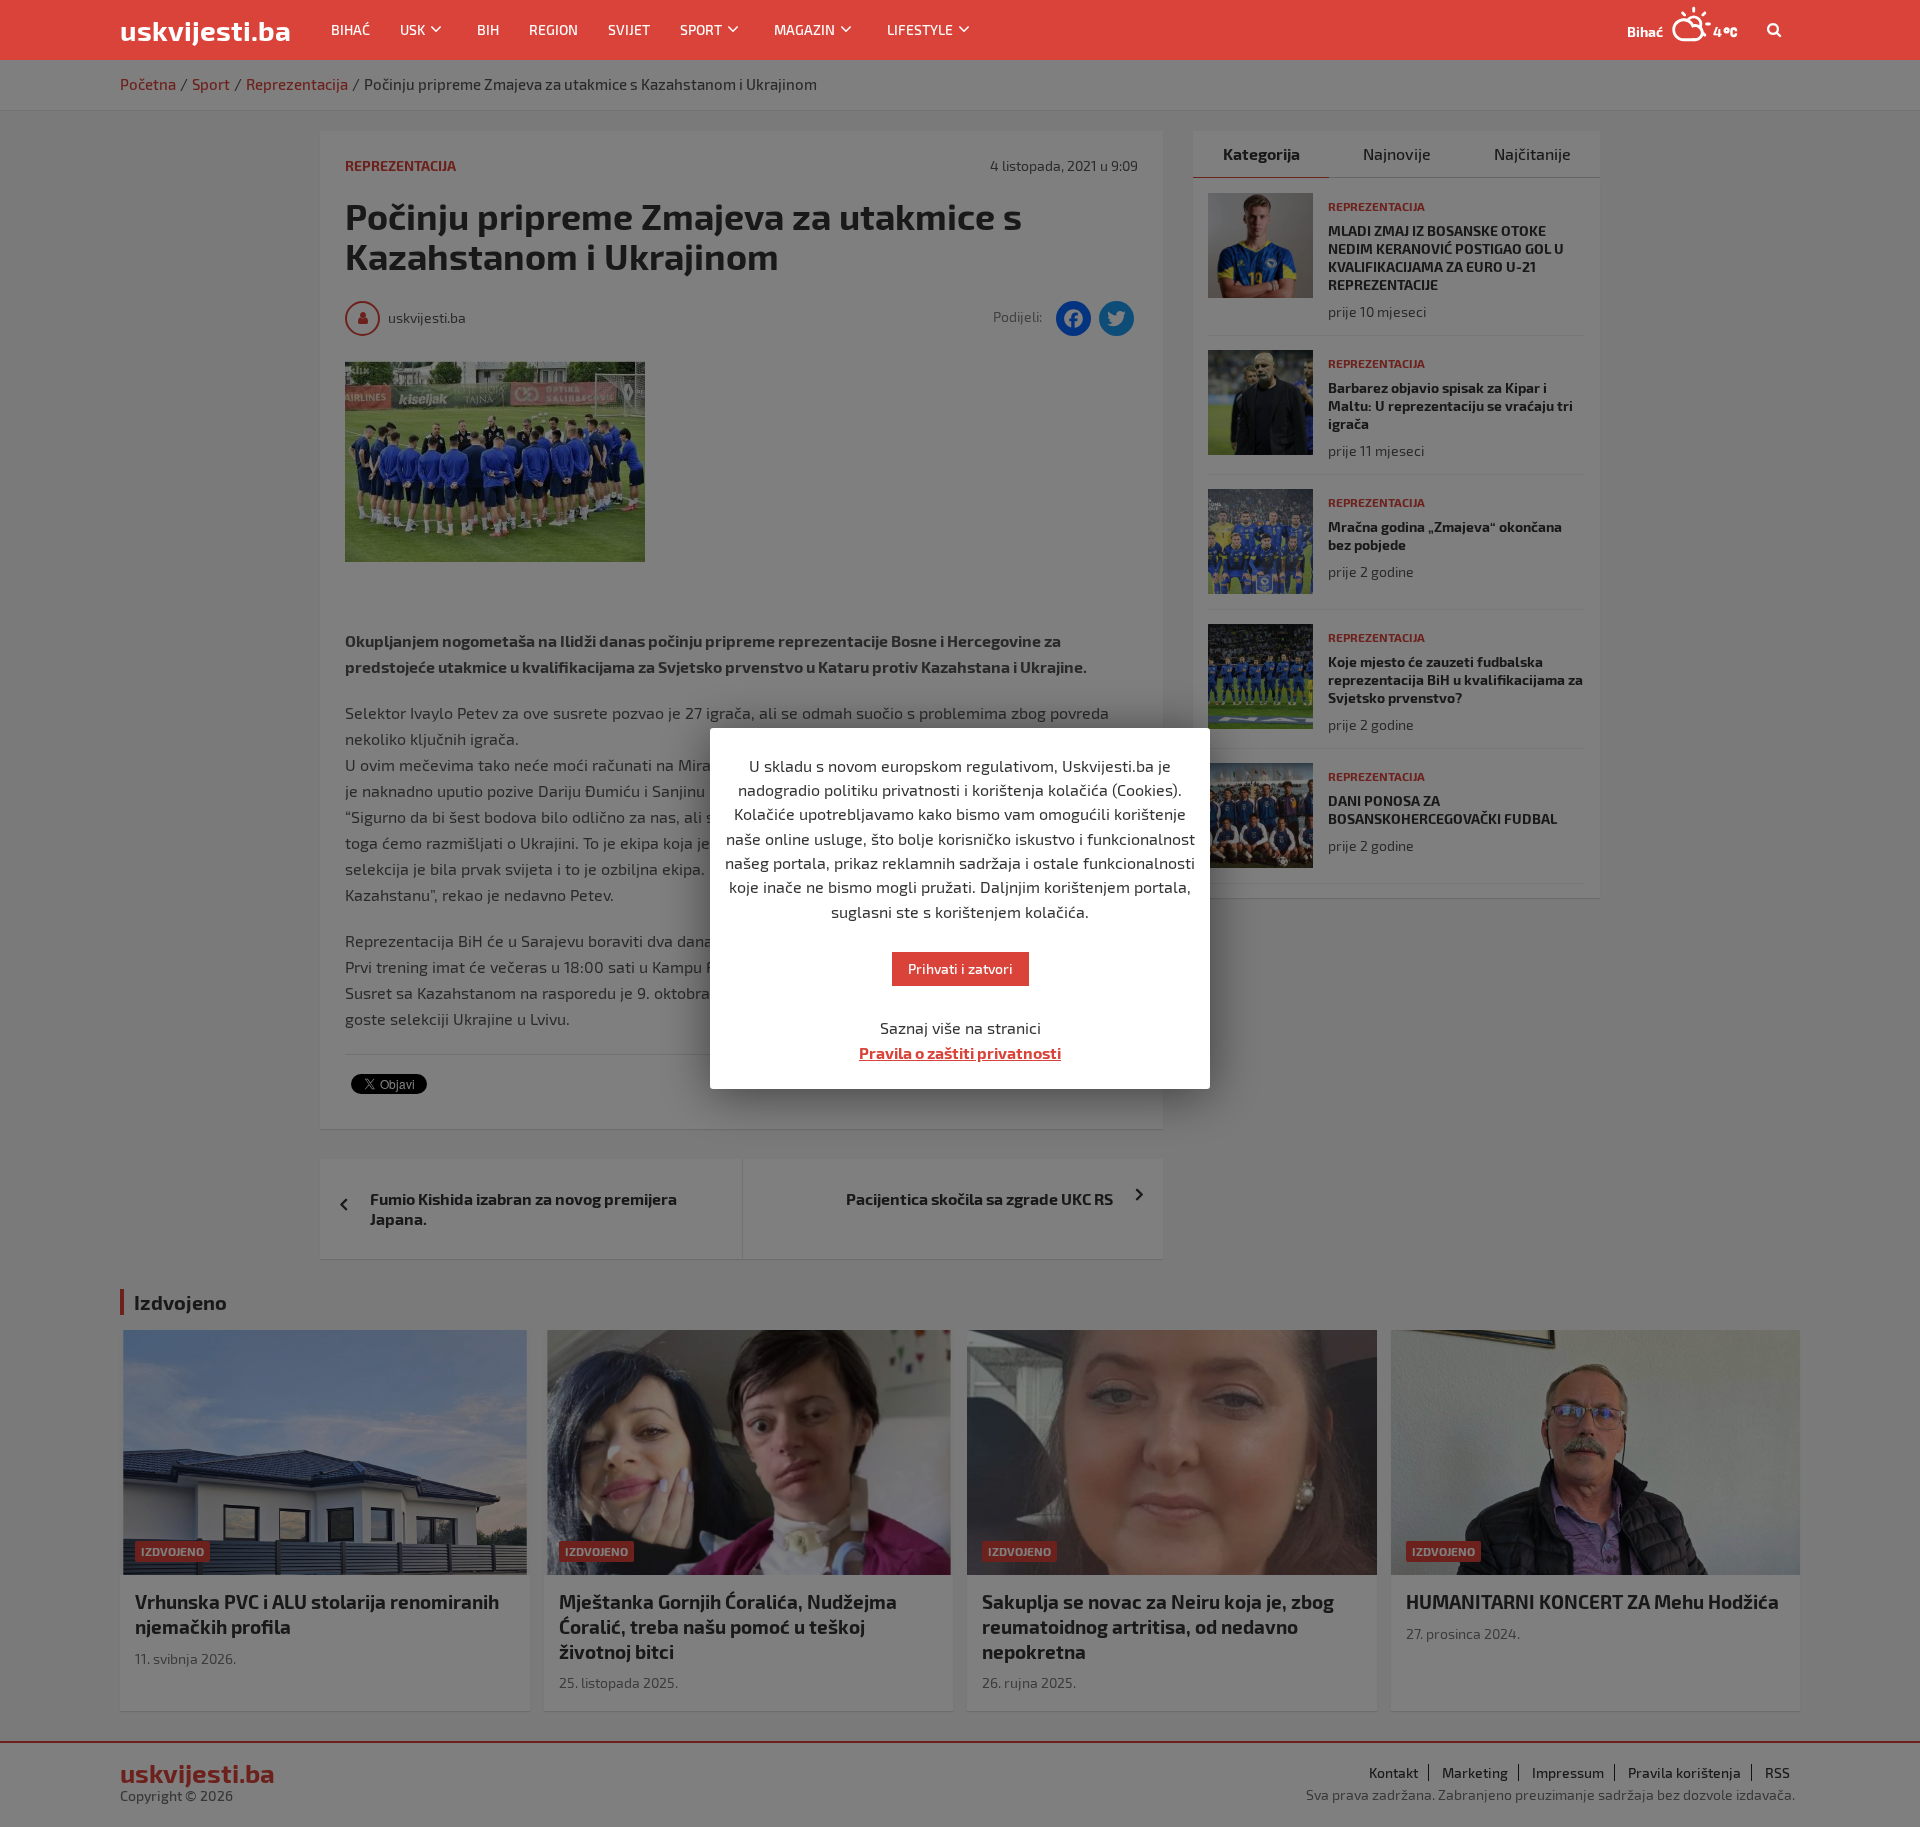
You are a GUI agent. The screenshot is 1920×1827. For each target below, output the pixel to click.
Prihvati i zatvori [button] (960, 968)
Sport (701, 29)
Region (553, 29)
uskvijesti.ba (205, 30)
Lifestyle (920, 29)
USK (412, 29)
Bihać (350, 29)
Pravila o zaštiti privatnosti (960, 1052)
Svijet (629, 29)
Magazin (804, 29)
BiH (488, 29)
